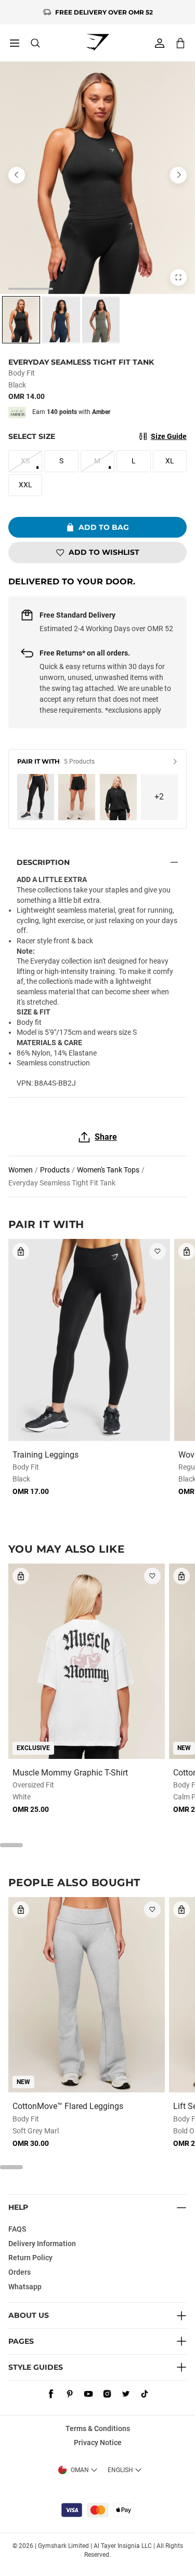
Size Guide (169, 436)
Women (21, 1170)
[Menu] (15, 43)
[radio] (21, 320)
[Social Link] (51, 2394)
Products (55, 1170)
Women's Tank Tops (108, 1170)
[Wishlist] (158, 1251)
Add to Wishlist (104, 552)
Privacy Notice (98, 2442)
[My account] (160, 43)
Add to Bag (104, 527)
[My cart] (180, 43)
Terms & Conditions (98, 2428)
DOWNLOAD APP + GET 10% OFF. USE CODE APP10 (104, 12)
